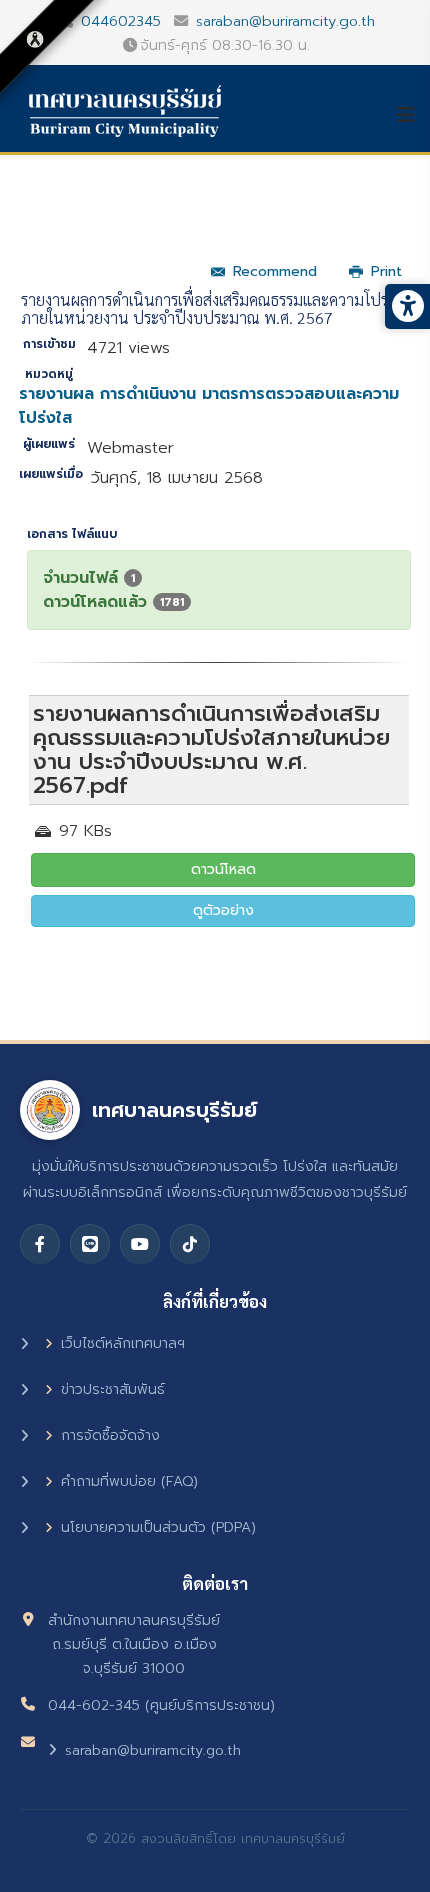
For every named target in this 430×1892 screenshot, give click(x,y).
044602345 (121, 21)
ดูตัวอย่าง (223, 910)
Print (386, 271)
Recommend (275, 271)
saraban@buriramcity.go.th (285, 21)
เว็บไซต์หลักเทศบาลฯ (123, 1343)
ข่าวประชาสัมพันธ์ (113, 1389)
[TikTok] (190, 1244)
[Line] (90, 1244)
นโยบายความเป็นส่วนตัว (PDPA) (158, 1527)
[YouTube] (140, 1244)
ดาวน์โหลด (223, 869)
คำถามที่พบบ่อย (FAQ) (129, 1481)
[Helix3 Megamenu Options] (413, 115)
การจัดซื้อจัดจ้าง (110, 1435)
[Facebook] (40, 1244)
